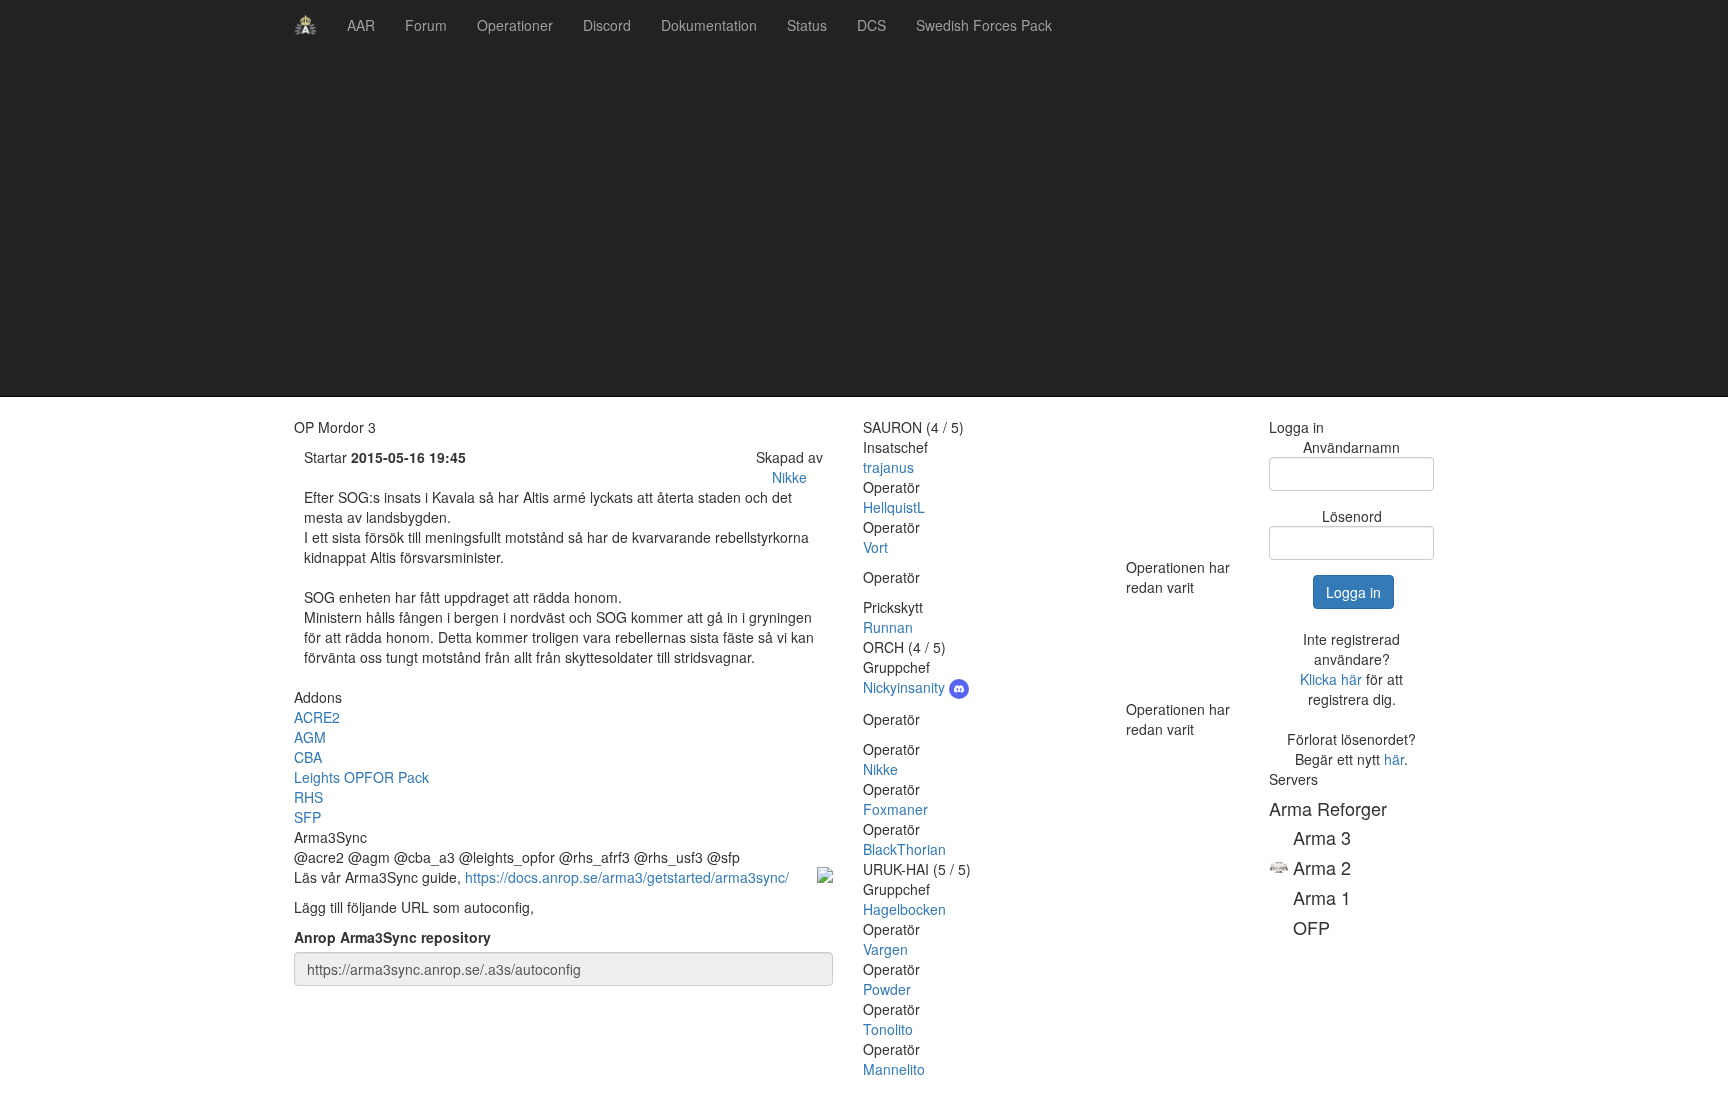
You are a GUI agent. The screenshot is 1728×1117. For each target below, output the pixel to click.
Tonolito (888, 1029)
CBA (308, 757)
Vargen (885, 949)
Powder (887, 989)
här (1394, 759)
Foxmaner (895, 809)
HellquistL (894, 507)
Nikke (789, 477)
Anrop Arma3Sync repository (392, 937)
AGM (310, 737)
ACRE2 (317, 717)
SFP (307, 817)
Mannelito (894, 1069)
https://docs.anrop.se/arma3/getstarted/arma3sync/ (627, 877)
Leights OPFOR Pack (361, 777)
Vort (875, 547)
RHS (308, 797)
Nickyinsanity (906, 687)
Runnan (888, 627)
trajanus (888, 467)
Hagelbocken (904, 909)
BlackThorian (904, 849)
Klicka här (1331, 679)
